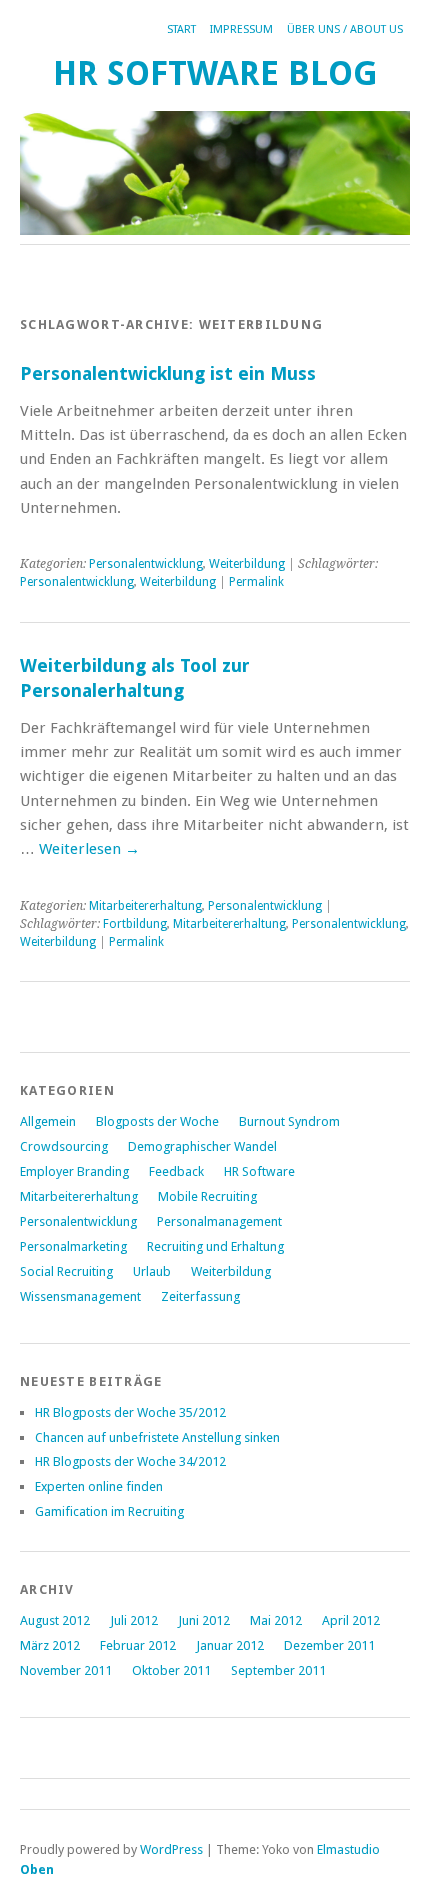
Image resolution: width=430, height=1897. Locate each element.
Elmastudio (348, 1849)
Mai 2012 (276, 1620)
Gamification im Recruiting (109, 1511)
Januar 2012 (230, 1645)
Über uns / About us (345, 29)
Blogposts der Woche (157, 1121)
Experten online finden (99, 1486)
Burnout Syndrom (289, 1121)
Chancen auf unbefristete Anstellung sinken (157, 1437)
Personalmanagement (219, 1221)
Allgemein (48, 1121)
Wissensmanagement (80, 1296)
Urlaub (152, 1271)
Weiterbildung (247, 564)
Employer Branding (74, 1171)
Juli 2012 (134, 1620)
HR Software (259, 1171)
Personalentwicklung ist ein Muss (168, 373)
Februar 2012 (138, 1645)
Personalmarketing (73, 1246)
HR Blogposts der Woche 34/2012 (130, 1461)
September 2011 (278, 1670)
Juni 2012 (204, 1620)
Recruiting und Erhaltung (215, 1246)
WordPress (171, 1849)
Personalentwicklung (146, 564)
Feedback (176, 1171)
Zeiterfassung (200, 1296)
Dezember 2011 (329, 1645)
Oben (37, 1869)
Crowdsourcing (64, 1146)
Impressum (241, 29)
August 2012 (55, 1620)
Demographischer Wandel (202, 1146)
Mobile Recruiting (207, 1196)
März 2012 (50, 1645)
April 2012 (351, 1620)
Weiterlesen (89, 849)
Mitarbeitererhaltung (145, 906)
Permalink (256, 582)
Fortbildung (135, 924)
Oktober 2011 (171, 1670)
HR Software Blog (215, 73)
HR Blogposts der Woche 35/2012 (130, 1412)
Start (181, 29)
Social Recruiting (66, 1271)
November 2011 (66, 1670)
